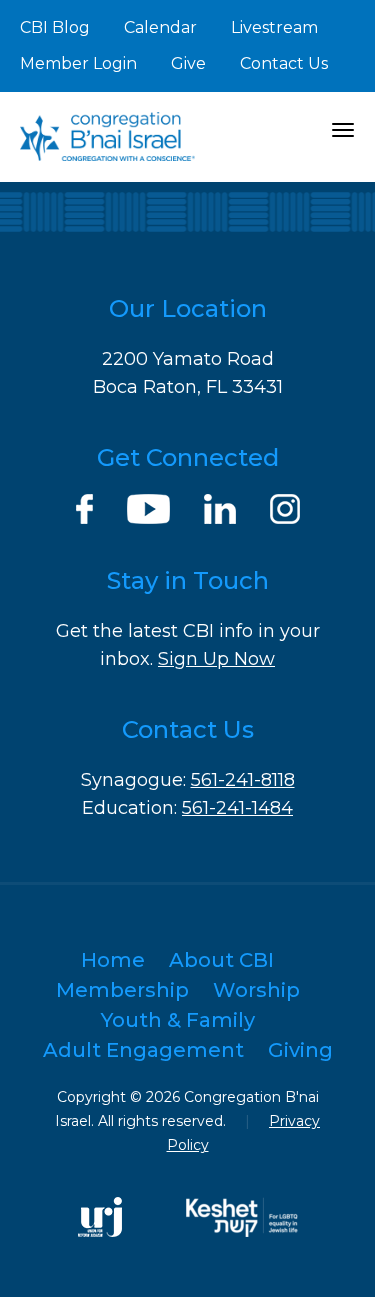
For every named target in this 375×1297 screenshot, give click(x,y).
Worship (256, 990)
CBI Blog (55, 27)
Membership (122, 990)
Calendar (160, 27)
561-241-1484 (237, 808)
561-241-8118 (243, 780)
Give (188, 63)
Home (113, 960)
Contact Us (284, 63)
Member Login (78, 63)
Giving (300, 1050)
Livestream (274, 27)
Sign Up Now (216, 659)
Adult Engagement (143, 1050)
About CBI (221, 960)
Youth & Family (178, 1020)
